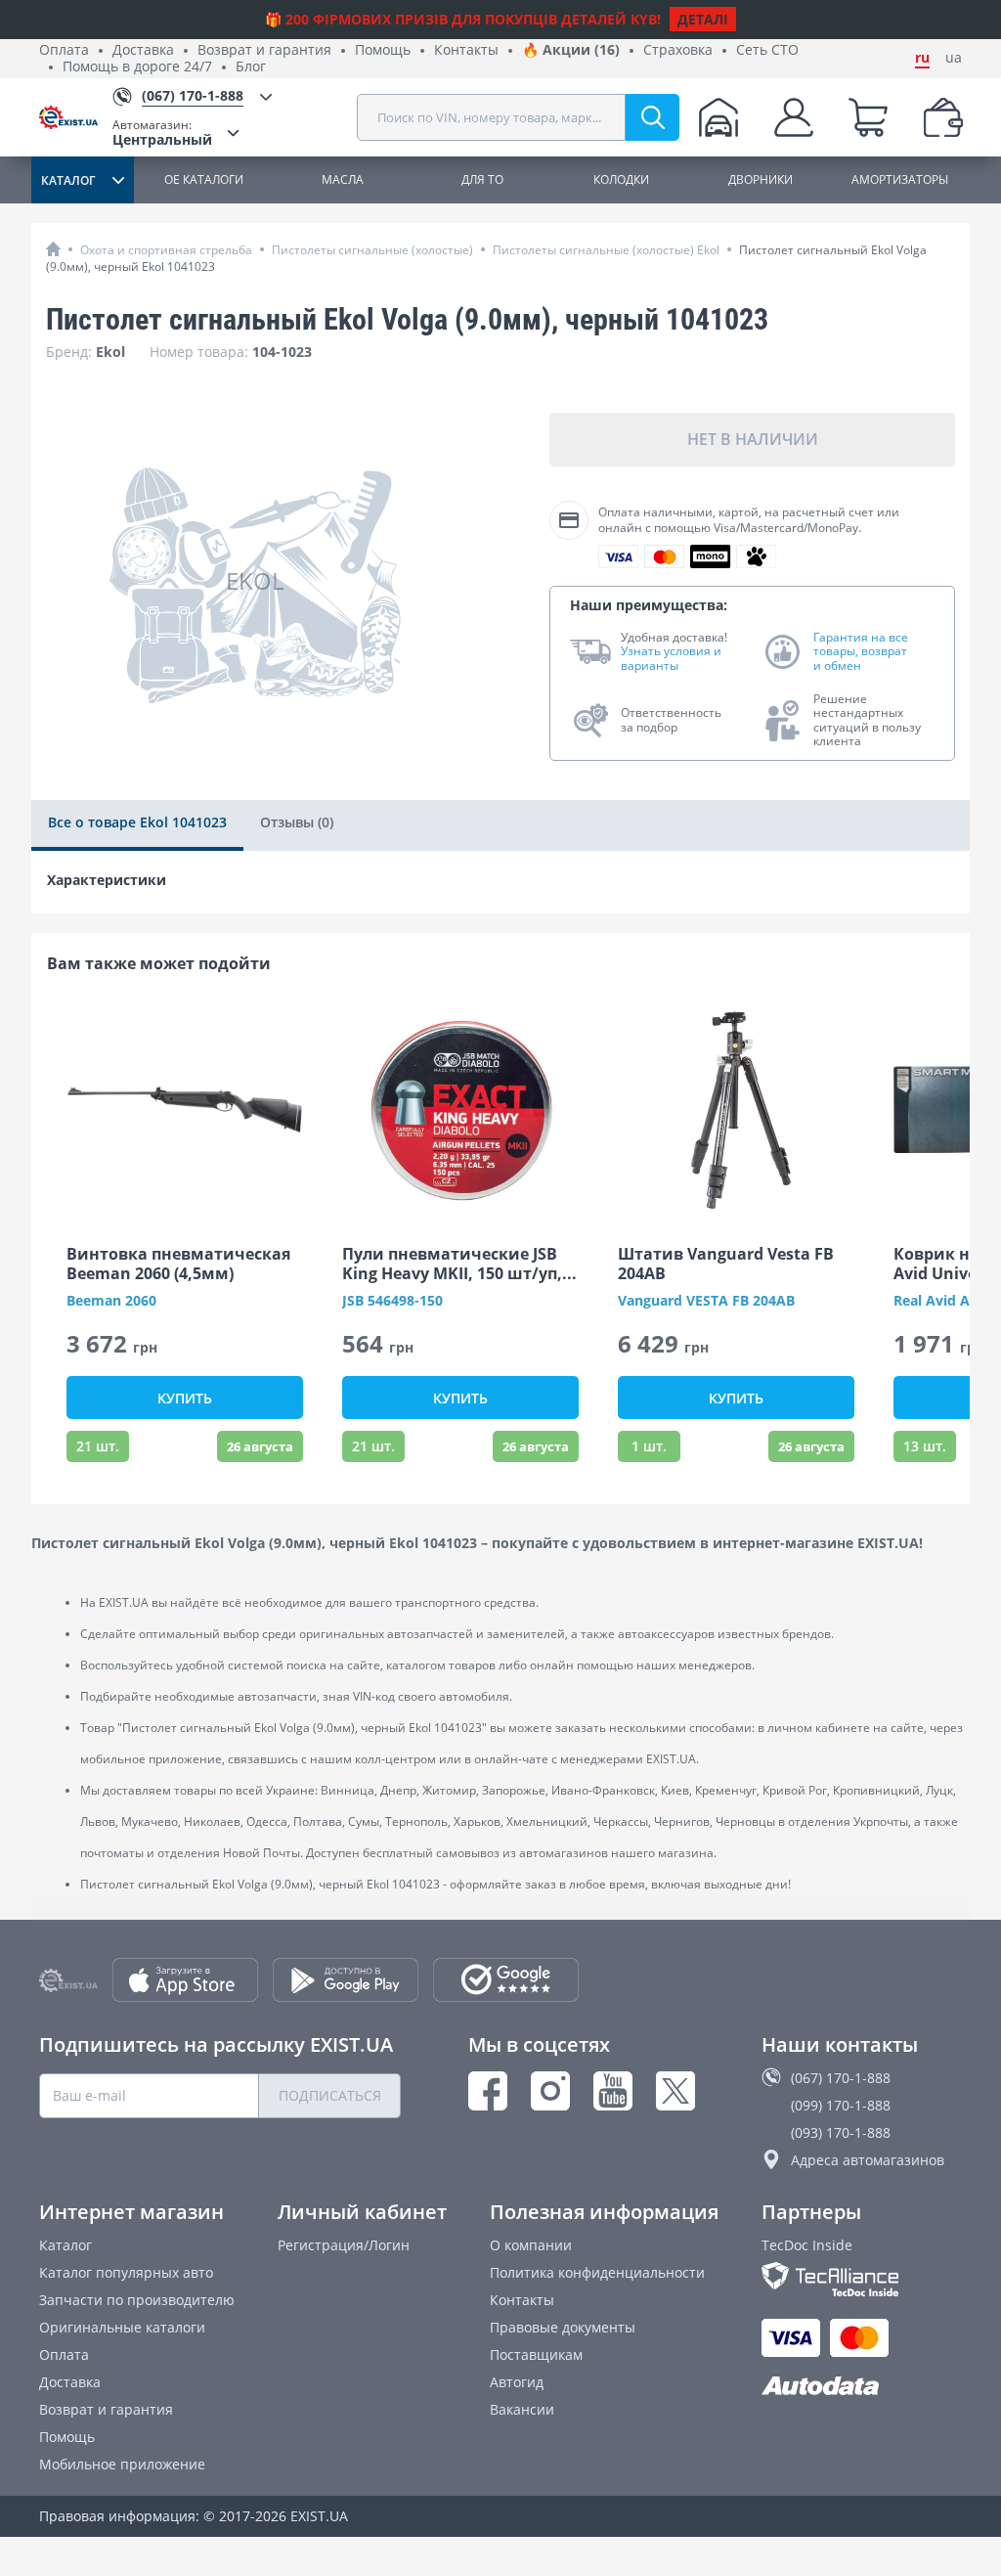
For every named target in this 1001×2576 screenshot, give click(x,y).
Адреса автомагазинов (868, 2160)
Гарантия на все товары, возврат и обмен (861, 652)
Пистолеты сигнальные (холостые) (372, 250)
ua (954, 58)
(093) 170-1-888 (841, 2132)
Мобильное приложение (122, 2464)
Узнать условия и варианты (671, 659)
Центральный (162, 133)
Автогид (517, 2382)
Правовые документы (563, 2327)
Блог (251, 67)
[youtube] (613, 2091)
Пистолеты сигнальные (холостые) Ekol (606, 250)
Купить (185, 1398)
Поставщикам (536, 2354)
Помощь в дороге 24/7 (137, 67)
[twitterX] (675, 2091)
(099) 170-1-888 (841, 2105)
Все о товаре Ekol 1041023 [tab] (137, 822)
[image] (185, 1110)
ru (922, 58)
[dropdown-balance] (943, 117)
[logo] (76, 117)
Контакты (466, 50)
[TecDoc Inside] (862, 2279)
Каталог (65, 2245)
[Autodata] (862, 2387)
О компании (531, 2245)
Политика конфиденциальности (597, 2272)
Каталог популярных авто (126, 2272)
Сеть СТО (767, 50)
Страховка (678, 50)
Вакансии (522, 2409)
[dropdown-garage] (718, 117)
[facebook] (488, 2091)
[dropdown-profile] (794, 117)
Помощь (383, 50)
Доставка (143, 50)
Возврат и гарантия (264, 50)
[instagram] (550, 2091)
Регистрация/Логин (344, 2245)
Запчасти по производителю (137, 2300)
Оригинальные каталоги (122, 2327)
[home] (53, 249)
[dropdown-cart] (868, 117)
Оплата (64, 50)
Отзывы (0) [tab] (297, 822)
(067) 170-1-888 (841, 2078)
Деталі (703, 19)
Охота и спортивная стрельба (166, 250)
